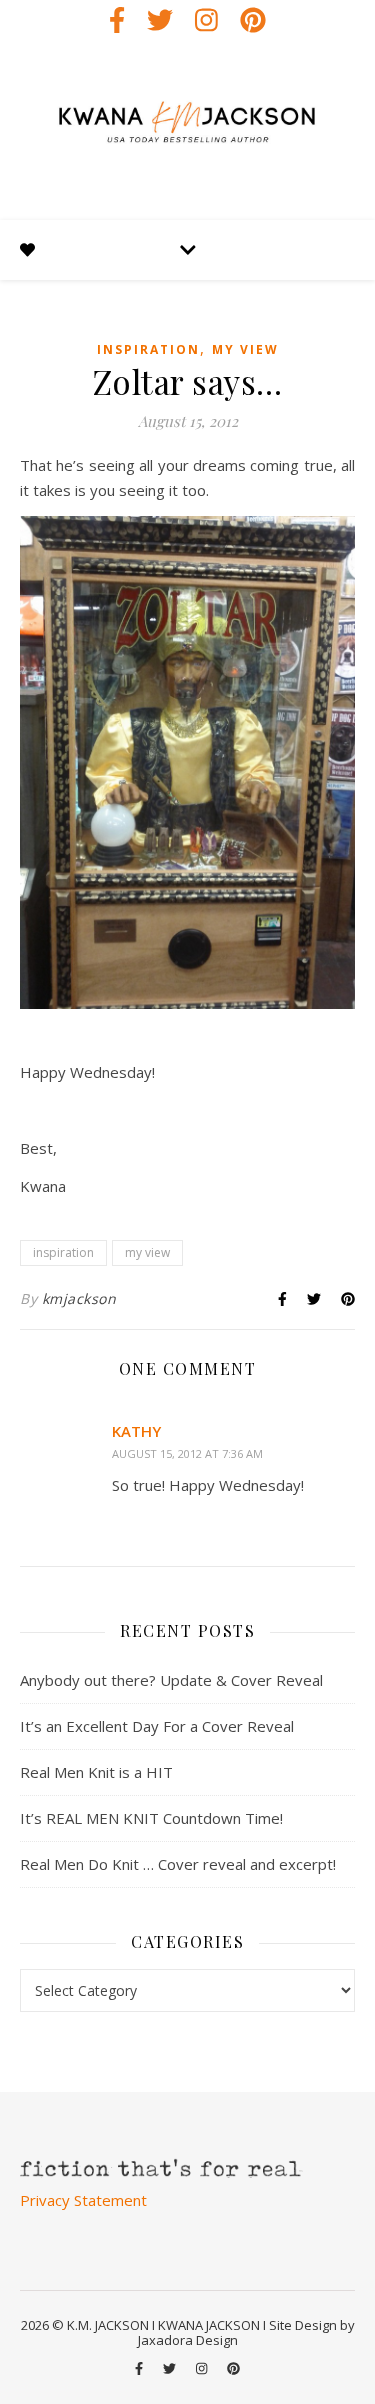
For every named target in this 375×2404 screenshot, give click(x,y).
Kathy (136, 1431)
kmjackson (79, 1298)
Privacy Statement (83, 2200)
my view (245, 349)
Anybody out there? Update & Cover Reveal (171, 1680)
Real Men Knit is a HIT (96, 1772)
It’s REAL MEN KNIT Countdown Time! (151, 1818)
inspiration (148, 349)
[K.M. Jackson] (187, 130)
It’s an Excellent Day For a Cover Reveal (157, 1726)
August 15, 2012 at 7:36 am (187, 1453)
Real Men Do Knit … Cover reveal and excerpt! (178, 1864)
